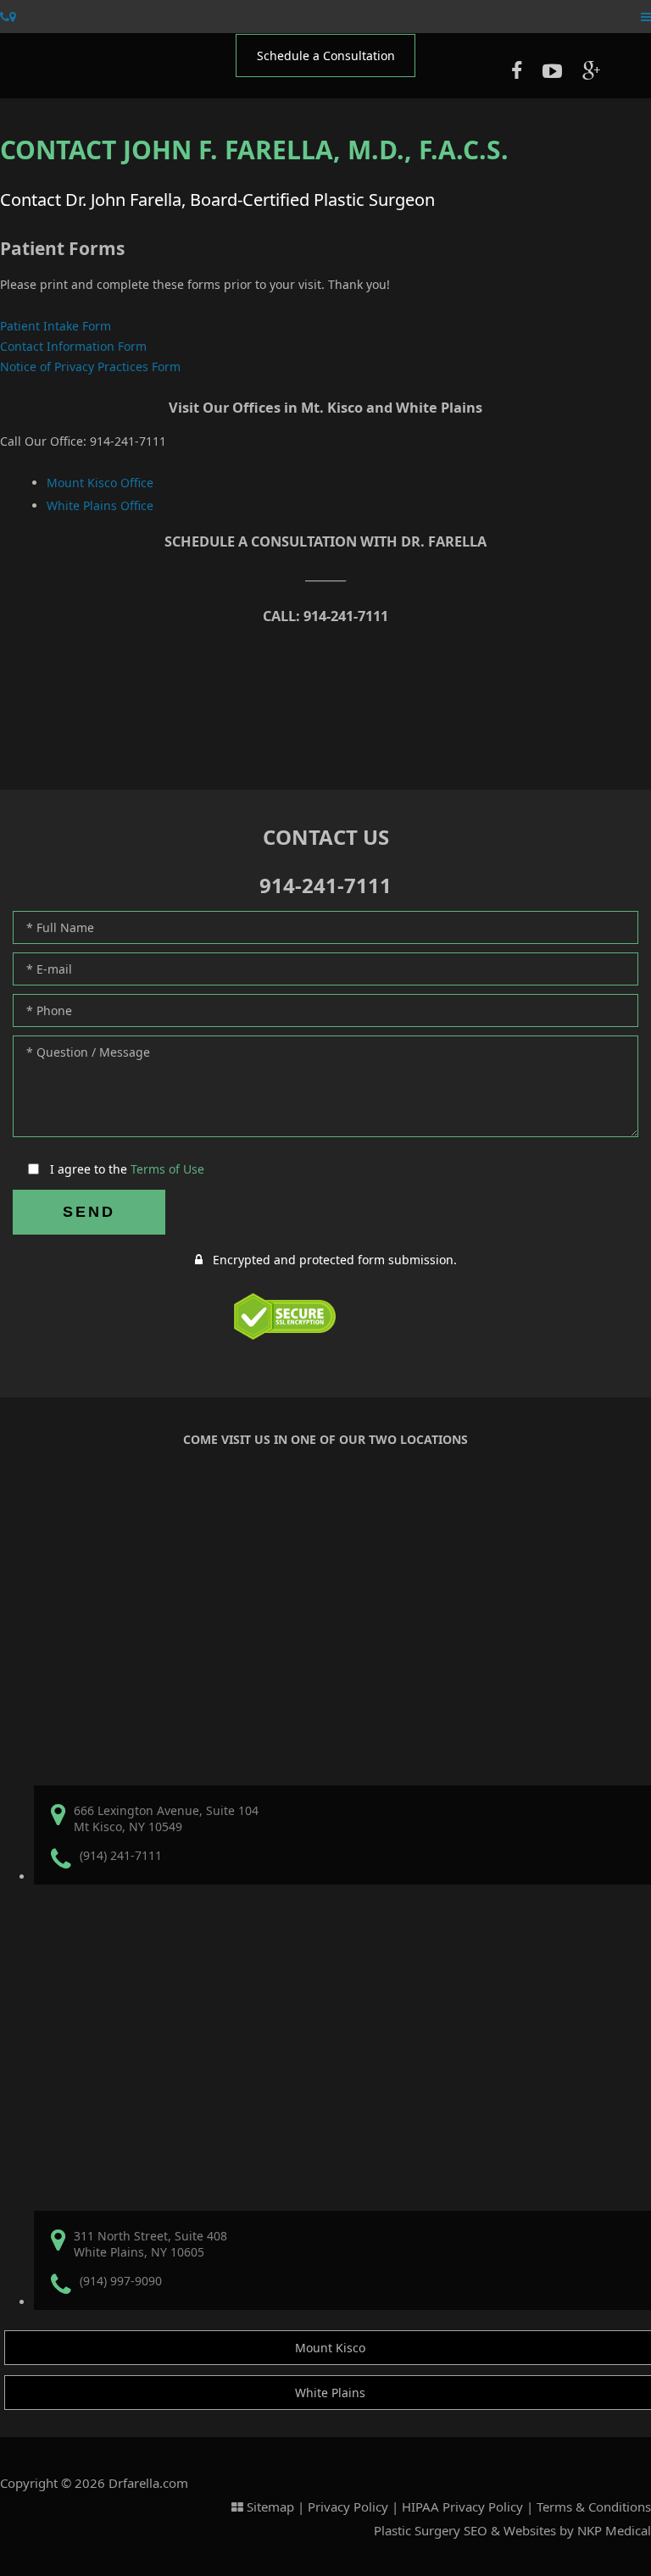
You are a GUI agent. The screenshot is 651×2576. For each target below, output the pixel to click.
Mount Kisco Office (100, 483)
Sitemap (270, 2507)
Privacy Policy (348, 2507)
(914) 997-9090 (121, 2281)
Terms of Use (167, 1169)
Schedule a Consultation (326, 56)
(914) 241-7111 (121, 1855)
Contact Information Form (73, 346)
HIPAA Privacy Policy (462, 2507)
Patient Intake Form (56, 326)
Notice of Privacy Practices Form (90, 366)
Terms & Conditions (594, 2507)
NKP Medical (614, 2530)
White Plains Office (100, 505)
